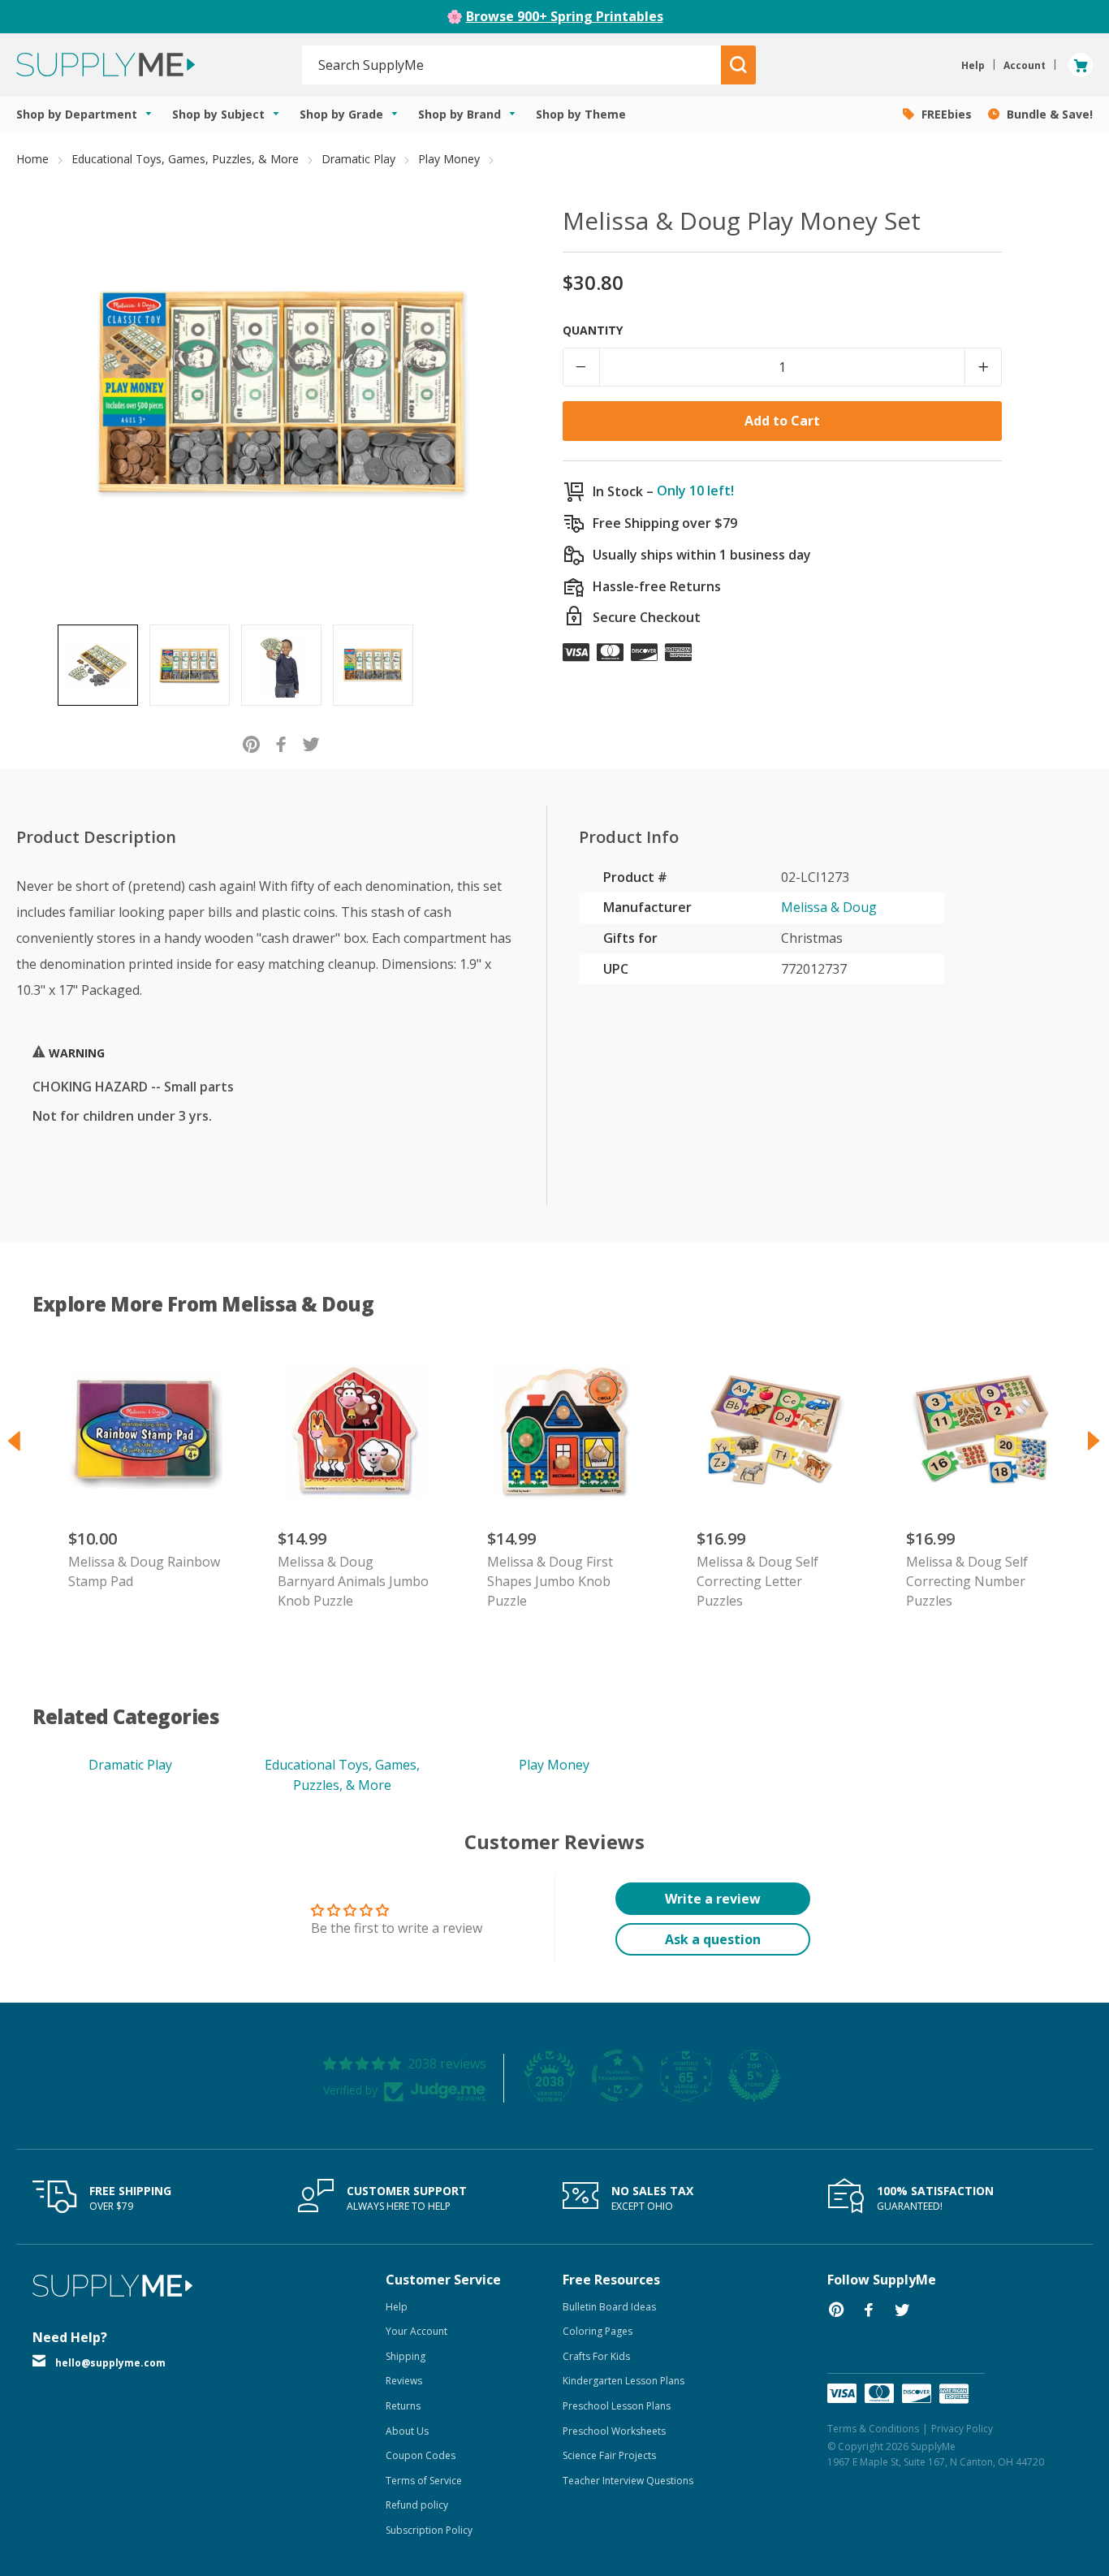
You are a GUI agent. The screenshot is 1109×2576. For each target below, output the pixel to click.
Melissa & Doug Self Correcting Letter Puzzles (757, 1581)
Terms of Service (424, 2481)
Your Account (416, 2331)
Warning (75, 1053)
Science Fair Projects (609, 2455)
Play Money (449, 159)
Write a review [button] (713, 1899)
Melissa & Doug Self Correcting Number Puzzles (967, 1581)
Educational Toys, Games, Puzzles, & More (185, 159)
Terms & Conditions (873, 2429)
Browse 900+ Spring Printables (565, 16)
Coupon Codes (421, 2455)
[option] (98, 665)
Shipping (406, 2356)
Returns (403, 2406)
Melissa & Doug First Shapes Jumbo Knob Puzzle (550, 1581)
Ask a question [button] (713, 1939)
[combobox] (512, 65)
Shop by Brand (461, 114)
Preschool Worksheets (614, 2431)
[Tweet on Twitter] (311, 743)
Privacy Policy (962, 2429)
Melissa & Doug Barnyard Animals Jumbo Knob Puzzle (353, 1581)
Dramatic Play (358, 159)
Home (32, 159)
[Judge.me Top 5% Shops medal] (754, 2076)
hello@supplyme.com (110, 2363)
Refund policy (417, 2505)
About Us (407, 2431)
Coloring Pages (598, 2331)
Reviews (404, 2381)
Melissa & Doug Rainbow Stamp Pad (144, 1571)
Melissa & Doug (829, 907)
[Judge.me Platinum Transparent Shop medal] (618, 2076)
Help (397, 2307)
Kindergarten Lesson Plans (624, 2381)
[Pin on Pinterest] (251, 743)
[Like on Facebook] (281, 743)
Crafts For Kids (596, 2356)
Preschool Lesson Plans (617, 2406)
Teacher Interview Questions (628, 2481)
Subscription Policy (429, 2530)
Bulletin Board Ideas (609, 2307)
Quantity (593, 330)
